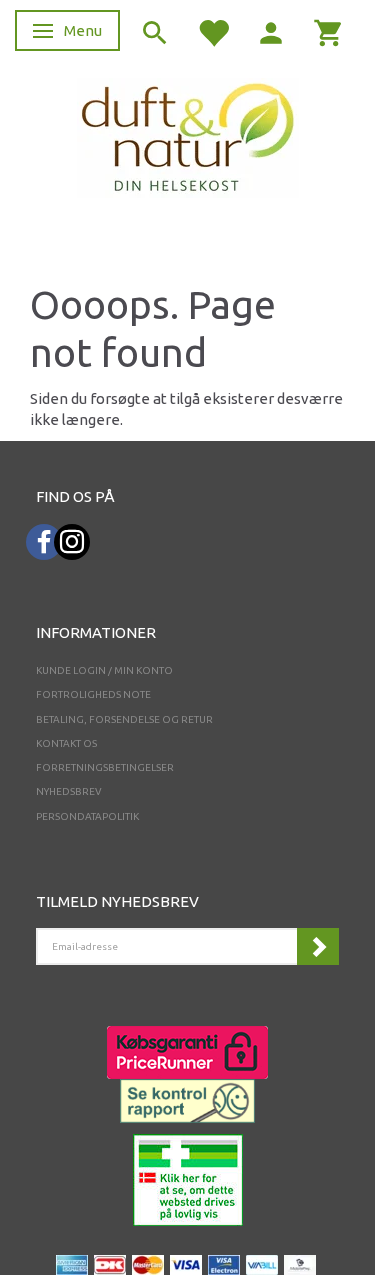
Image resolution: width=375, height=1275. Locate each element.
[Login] (271, 31)
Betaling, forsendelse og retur (124, 719)
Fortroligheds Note (93, 694)
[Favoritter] (213, 31)
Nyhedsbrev (69, 791)
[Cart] (329, 31)
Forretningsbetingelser (105, 767)
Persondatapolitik (87, 816)
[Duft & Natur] (188, 136)
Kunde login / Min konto (104, 670)
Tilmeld (318, 946)
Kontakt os (66, 743)
